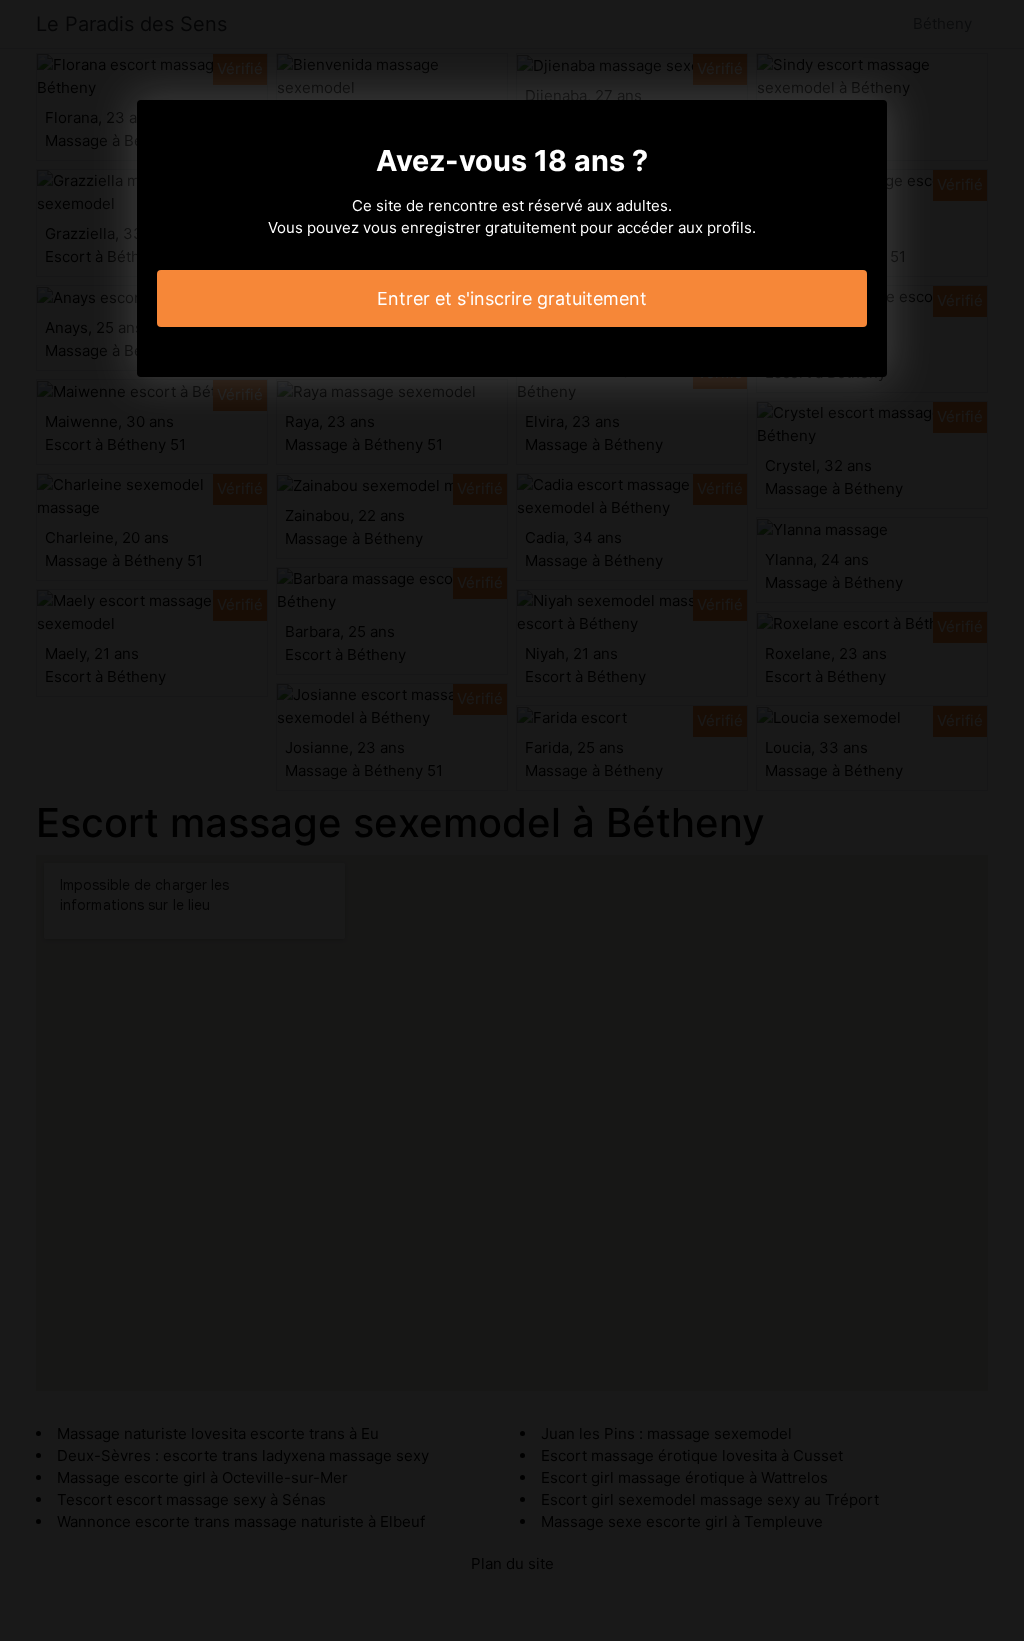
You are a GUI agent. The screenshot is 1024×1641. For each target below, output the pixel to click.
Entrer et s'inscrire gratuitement (512, 298)
